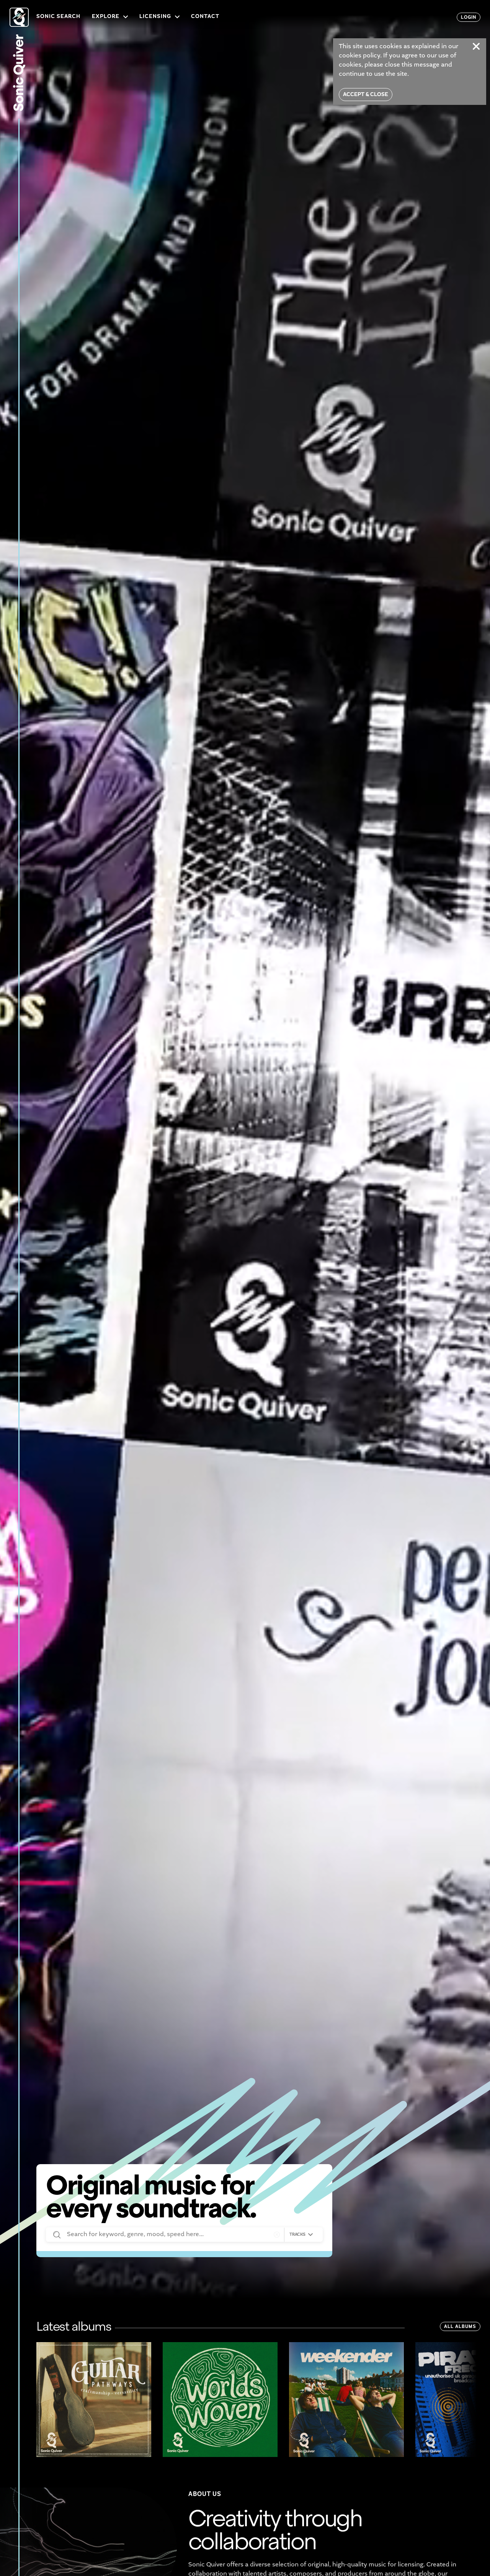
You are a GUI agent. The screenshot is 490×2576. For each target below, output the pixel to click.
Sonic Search (58, 17)
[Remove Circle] (277, 2235)
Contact (205, 17)
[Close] (476, 46)
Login (469, 18)
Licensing (155, 17)
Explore (106, 17)
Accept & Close (366, 95)
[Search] (56, 2235)
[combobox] (301, 2235)
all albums (460, 2327)
